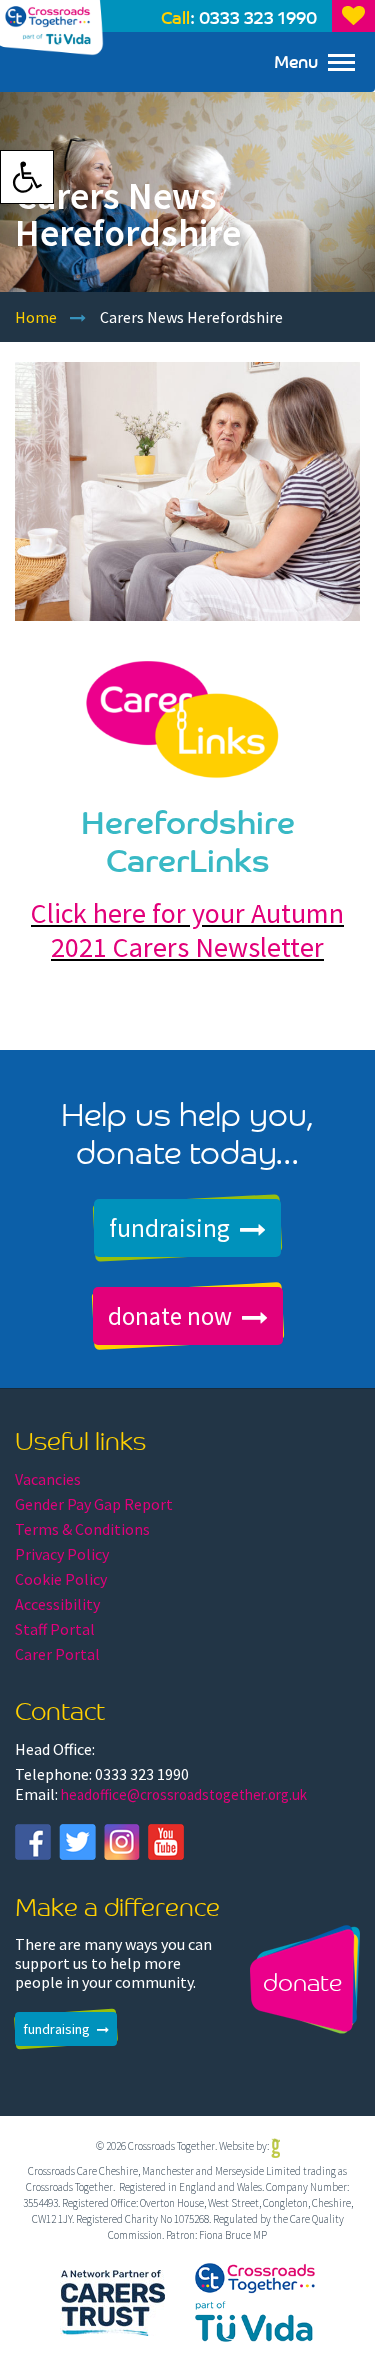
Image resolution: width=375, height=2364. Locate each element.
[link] (27, 177)
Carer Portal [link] (57, 1654)
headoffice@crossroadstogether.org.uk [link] (184, 1794)
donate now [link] (170, 1316)
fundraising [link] (169, 1228)
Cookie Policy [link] (61, 1579)
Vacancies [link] (48, 1479)
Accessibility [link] (57, 1604)
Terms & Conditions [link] (82, 1529)
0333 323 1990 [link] (258, 16)
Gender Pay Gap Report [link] (94, 1504)
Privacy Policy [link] (62, 1554)
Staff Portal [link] (55, 1629)
